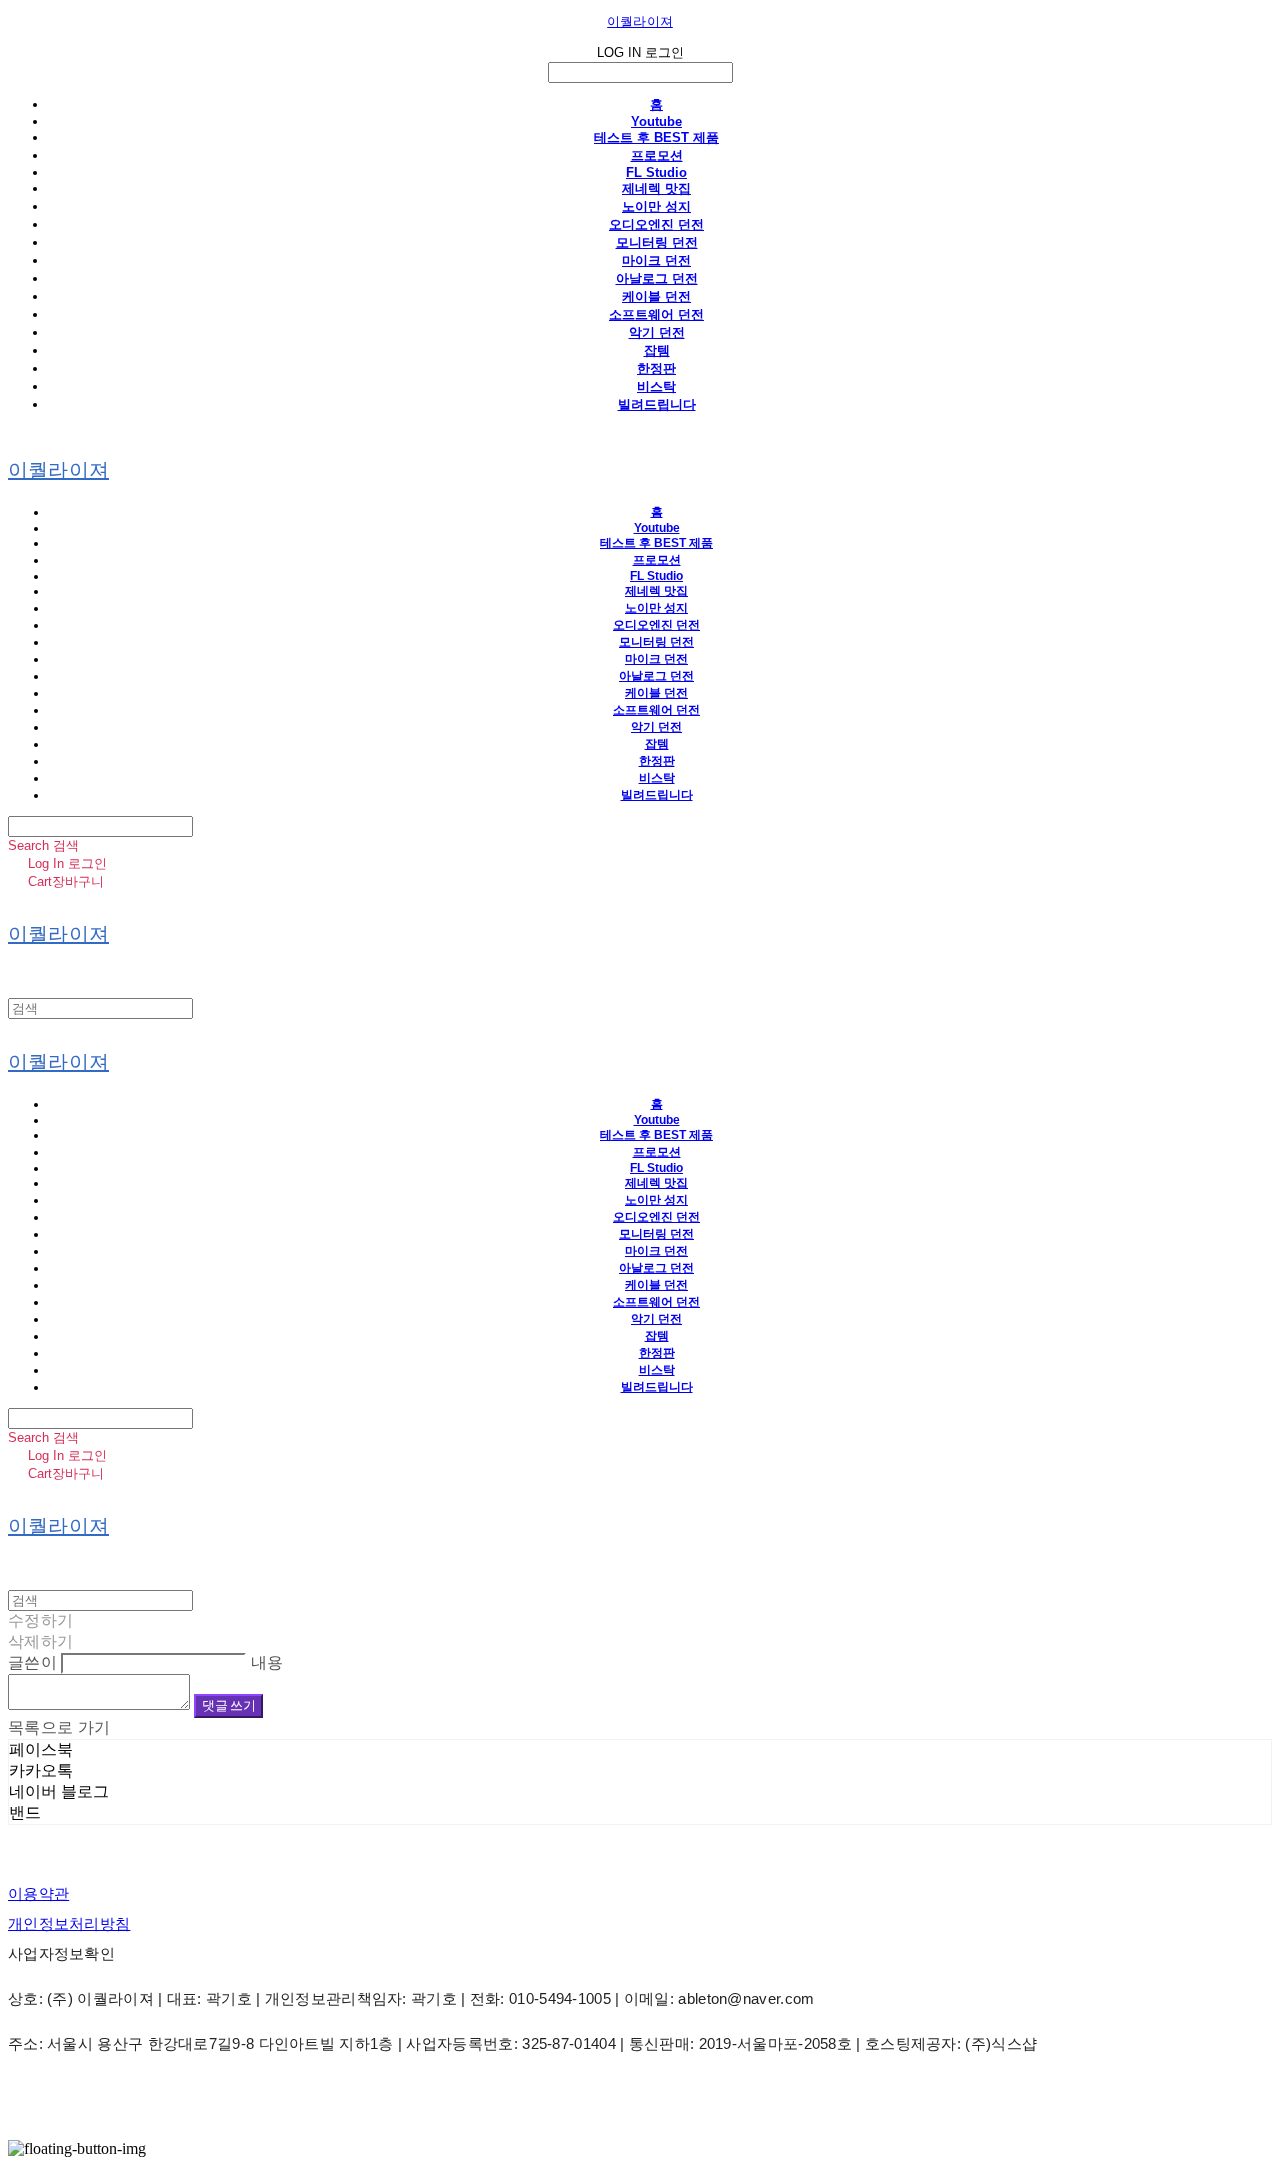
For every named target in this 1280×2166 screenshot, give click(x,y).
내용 (267, 1662)
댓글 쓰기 (228, 1705)
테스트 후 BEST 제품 (656, 137)
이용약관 (38, 1893)
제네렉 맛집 (656, 188)
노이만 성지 (656, 206)
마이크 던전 (656, 260)
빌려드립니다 (657, 404)
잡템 (657, 350)
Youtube (656, 121)
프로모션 (657, 155)
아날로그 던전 (657, 278)
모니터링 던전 (657, 242)
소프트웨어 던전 (656, 314)
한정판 (656, 368)
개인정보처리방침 (69, 1923)
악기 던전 (657, 332)
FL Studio (656, 172)
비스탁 (656, 386)
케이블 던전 (656, 296)
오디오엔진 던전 (656, 224)
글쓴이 (32, 1662)
